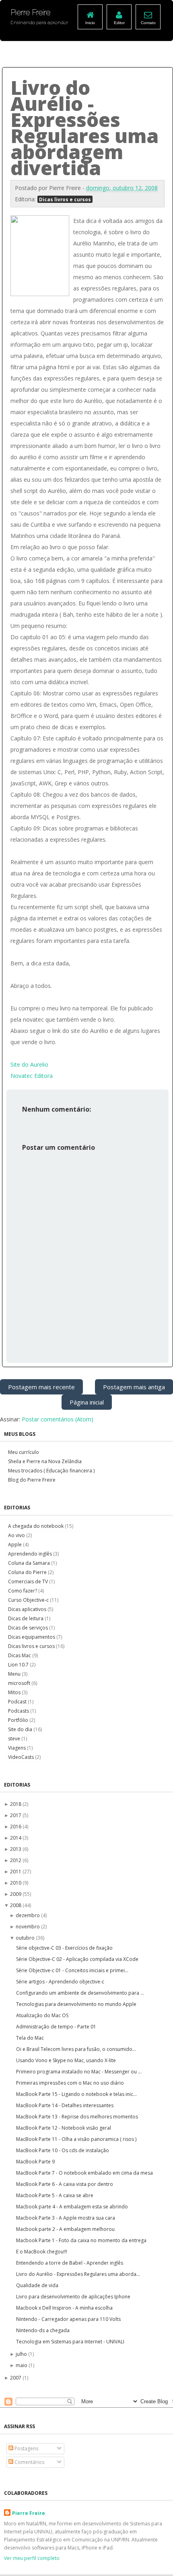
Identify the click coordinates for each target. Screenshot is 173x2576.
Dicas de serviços (29, 1628)
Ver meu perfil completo (32, 2558)
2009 (16, 1894)
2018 (16, 1804)
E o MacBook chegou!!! (42, 2252)
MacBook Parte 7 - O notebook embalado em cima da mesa (84, 2173)
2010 (16, 1883)
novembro (28, 1927)
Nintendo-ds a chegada (43, 2330)
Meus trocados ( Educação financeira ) (51, 1471)
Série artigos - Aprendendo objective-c (60, 1982)
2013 (16, 1849)
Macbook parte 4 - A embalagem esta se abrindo (72, 2207)
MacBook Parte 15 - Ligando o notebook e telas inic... (76, 2094)
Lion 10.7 (19, 1665)
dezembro (28, 1915)
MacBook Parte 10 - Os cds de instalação (63, 2150)
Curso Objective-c (29, 1600)
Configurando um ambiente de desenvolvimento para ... (80, 1993)
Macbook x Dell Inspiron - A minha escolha (64, 2308)
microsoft (20, 1683)
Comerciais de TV (29, 1581)
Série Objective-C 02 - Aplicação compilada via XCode (77, 1959)
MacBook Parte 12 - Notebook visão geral (64, 2128)
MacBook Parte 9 (35, 2162)
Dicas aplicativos (28, 1609)
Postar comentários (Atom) (58, 1419)
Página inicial (87, 1402)
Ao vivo (17, 1535)
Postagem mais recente (41, 1387)
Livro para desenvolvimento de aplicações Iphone (73, 2297)
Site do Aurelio (29, 1064)
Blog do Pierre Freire (32, 1480)
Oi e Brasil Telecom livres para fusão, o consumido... (76, 2049)
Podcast (18, 1702)
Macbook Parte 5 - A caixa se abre (55, 2195)
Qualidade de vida (37, 2285)
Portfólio (19, 1720)
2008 (16, 1905)
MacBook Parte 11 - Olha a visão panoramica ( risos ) (76, 2139)
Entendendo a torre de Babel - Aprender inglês (70, 2263)
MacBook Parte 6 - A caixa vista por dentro (65, 2184)
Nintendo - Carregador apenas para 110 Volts (68, 2319)
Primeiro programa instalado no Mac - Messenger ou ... (79, 2072)
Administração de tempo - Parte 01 (56, 2027)
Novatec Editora (32, 1076)
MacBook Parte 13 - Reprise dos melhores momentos (77, 2117)
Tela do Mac (30, 2038)
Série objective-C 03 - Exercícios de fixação (64, 1948)
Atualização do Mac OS (42, 2015)
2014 (16, 1838)
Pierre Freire (29, 2513)
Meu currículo (24, 1452)
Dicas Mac (20, 1655)
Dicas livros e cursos (65, 199)
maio (22, 2365)
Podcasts (19, 1711)
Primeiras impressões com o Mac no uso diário (70, 2083)
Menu (15, 1674)
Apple (15, 1545)
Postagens (26, 2448)
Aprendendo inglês (31, 1554)
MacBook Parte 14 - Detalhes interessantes (65, 2105)
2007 (16, 2378)
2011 (16, 1872)
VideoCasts (22, 1757)
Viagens (18, 1748)
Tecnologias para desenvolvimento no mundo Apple (76, 2004)
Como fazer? (23, 1591)
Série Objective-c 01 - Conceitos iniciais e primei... (72, 1970)
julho (22, 2354)
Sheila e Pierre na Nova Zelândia (45, 1461)
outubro (26, 1938)
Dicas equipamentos (32, 1637)
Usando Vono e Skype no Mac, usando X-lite (66, 2060)
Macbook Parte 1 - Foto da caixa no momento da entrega (81, 2240)
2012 (16, 1860)
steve (15, 1739)
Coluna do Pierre (28, 1572)
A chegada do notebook (36, 1526)
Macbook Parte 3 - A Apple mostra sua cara (66, 2218)
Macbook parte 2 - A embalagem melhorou (65, 2229)
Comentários (29, 2462)
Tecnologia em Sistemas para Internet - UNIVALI (70, 2342)
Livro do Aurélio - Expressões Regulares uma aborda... (78, 2274)
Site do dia (21, 1729)
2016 (16, 1827)
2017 (16, 1815)
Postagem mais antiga (134, 1387)
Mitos (15, 1692)
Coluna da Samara (30, 1563)
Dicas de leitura (26, 1618)
